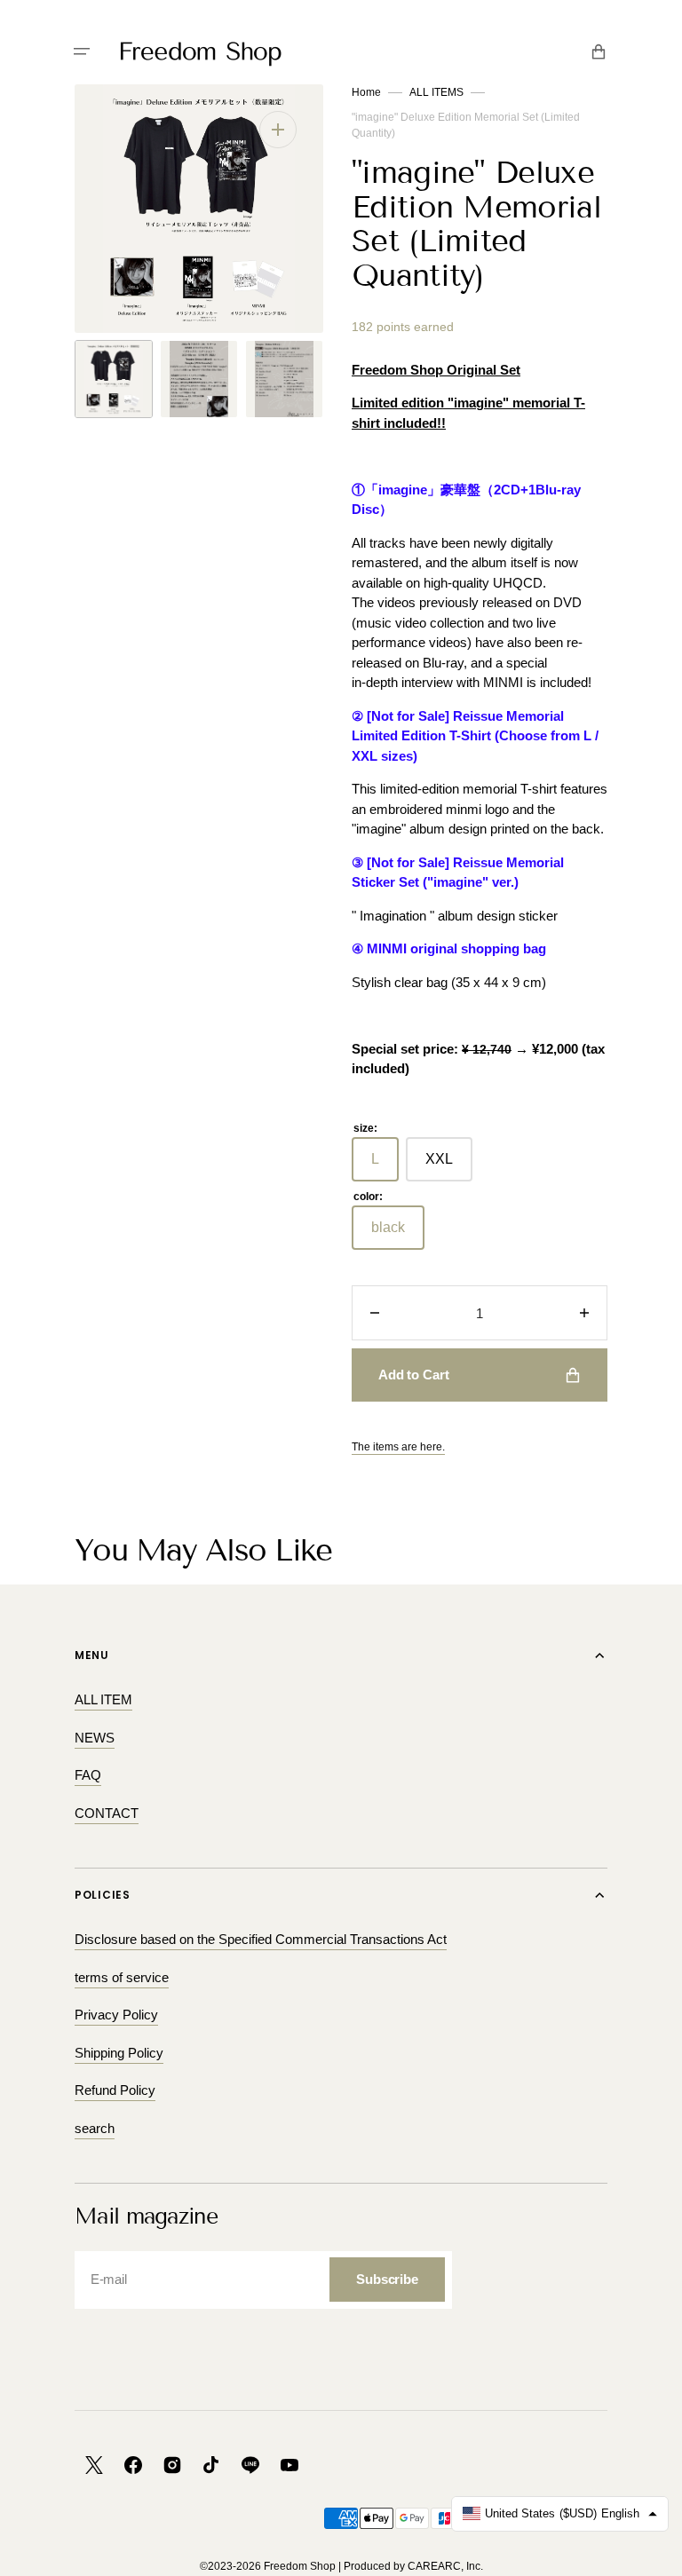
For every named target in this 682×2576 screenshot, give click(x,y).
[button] (82, 51)
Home (366, 92)
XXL (449, 1166)
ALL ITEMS (436, 92)
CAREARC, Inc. (445, 2566)
